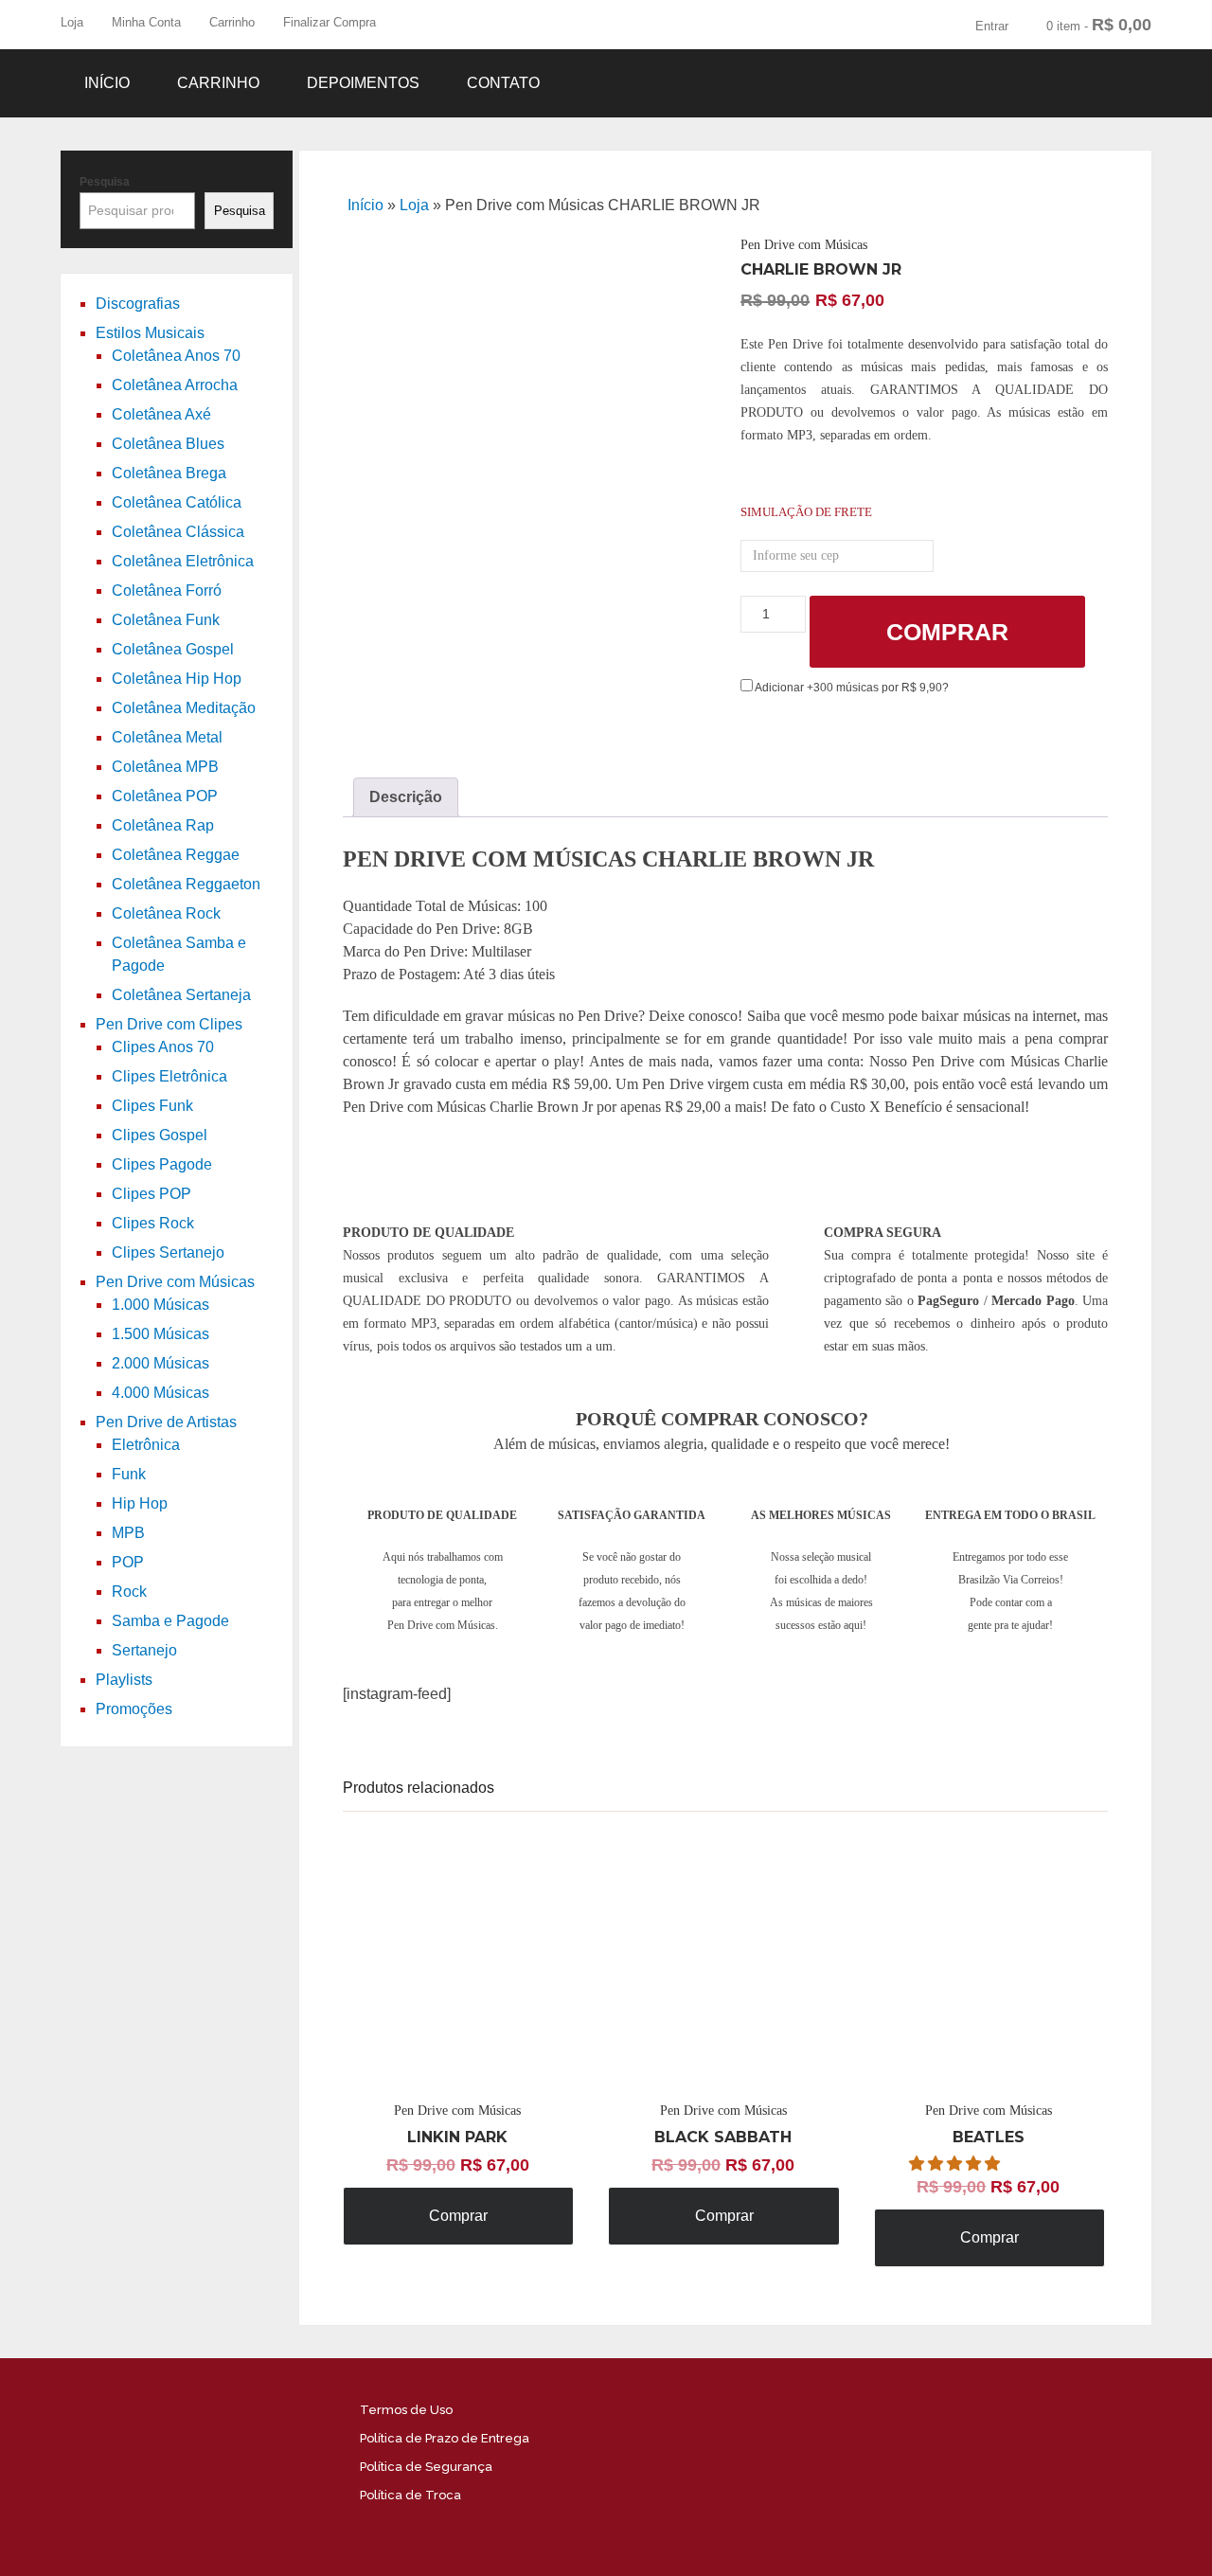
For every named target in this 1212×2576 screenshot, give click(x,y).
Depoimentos (363, 83)
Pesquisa (105, 182)
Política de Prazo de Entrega (445, 2438)
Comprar (947, 632)
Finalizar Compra (330, 22)
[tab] (406, 797)
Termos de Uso (406, 2410)
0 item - (1099, 25)
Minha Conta (146, 22)
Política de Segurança (426, 2467)
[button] (956, 2164)
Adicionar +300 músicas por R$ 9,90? (851, 688)
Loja (72, 22)
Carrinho (232, 22)
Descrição (406, 797)
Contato (503, 83)
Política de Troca (410, 2495)
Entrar (992, 26)
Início (107, 83)
